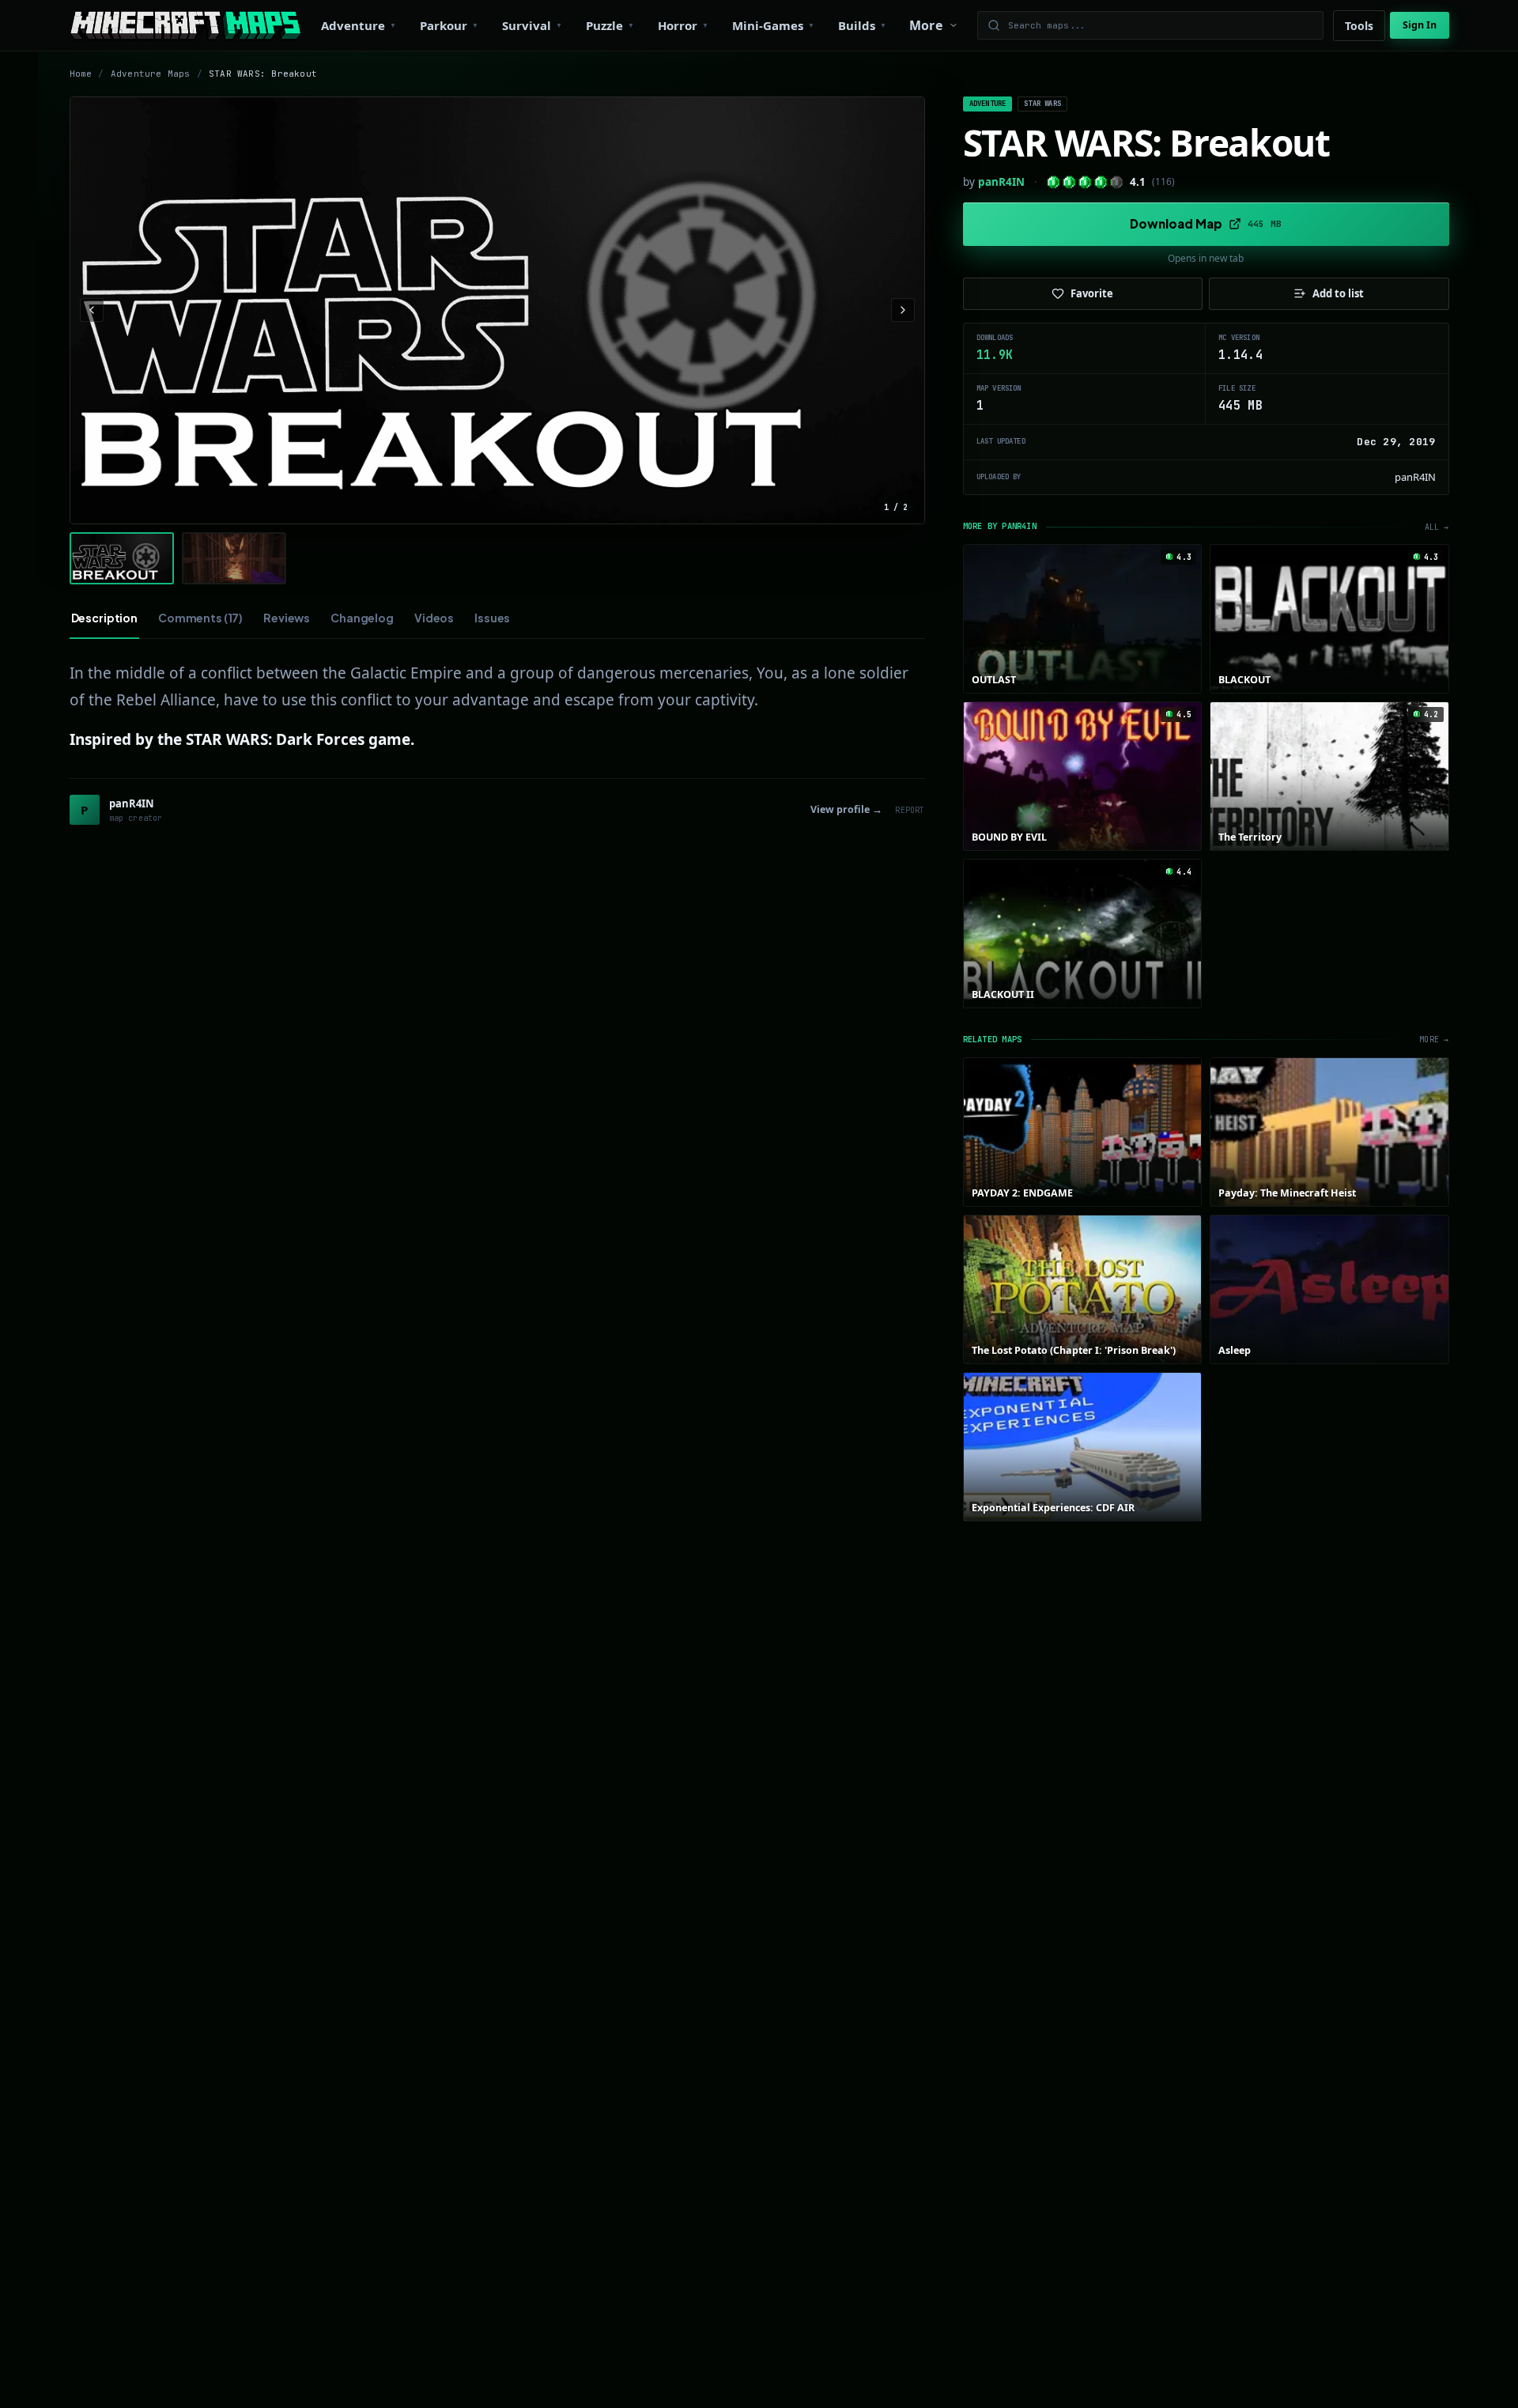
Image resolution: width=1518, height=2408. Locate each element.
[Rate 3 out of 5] (1085, 182)
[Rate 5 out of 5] (1117, 182)
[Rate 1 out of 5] (1054, 182)
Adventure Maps (151, 74)
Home (81, 74)
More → (1434, 1040)
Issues (492, 618)
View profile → (846, 809)
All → (1437, 527)
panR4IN (1001, 182)
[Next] (903, 310)
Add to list (1338, 293)
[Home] (185, 25)
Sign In (1420, 25)
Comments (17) (200, 618)
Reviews (287, 618)
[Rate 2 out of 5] (1069, 182)
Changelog (362, 618)
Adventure (988, 104)
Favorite (1092, 293)
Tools (1359, 26)
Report (910, 810)
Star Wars (1042, 104)
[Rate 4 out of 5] (1101, 182)
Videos (434, 618)
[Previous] (92, 310)
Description (104, 618)
